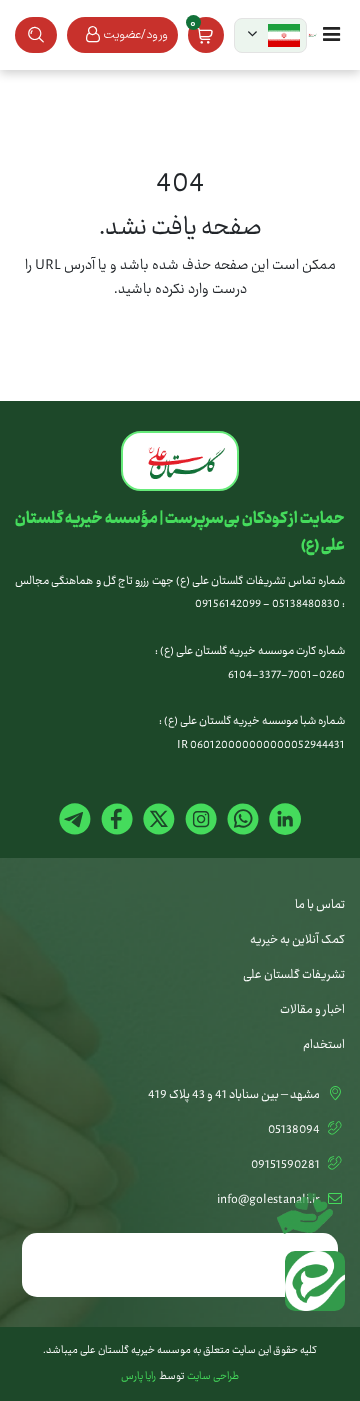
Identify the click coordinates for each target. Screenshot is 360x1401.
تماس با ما (320, 905)
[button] (270, 35)
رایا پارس (138, 1377)
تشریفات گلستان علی (294, 975)
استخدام (324, 1045)
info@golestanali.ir (268, 1200)
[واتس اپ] (310, 1286)
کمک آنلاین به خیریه (297, 940)
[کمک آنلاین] (310, 1206)
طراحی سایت (213, 1377)
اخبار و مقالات (312, 1010)
